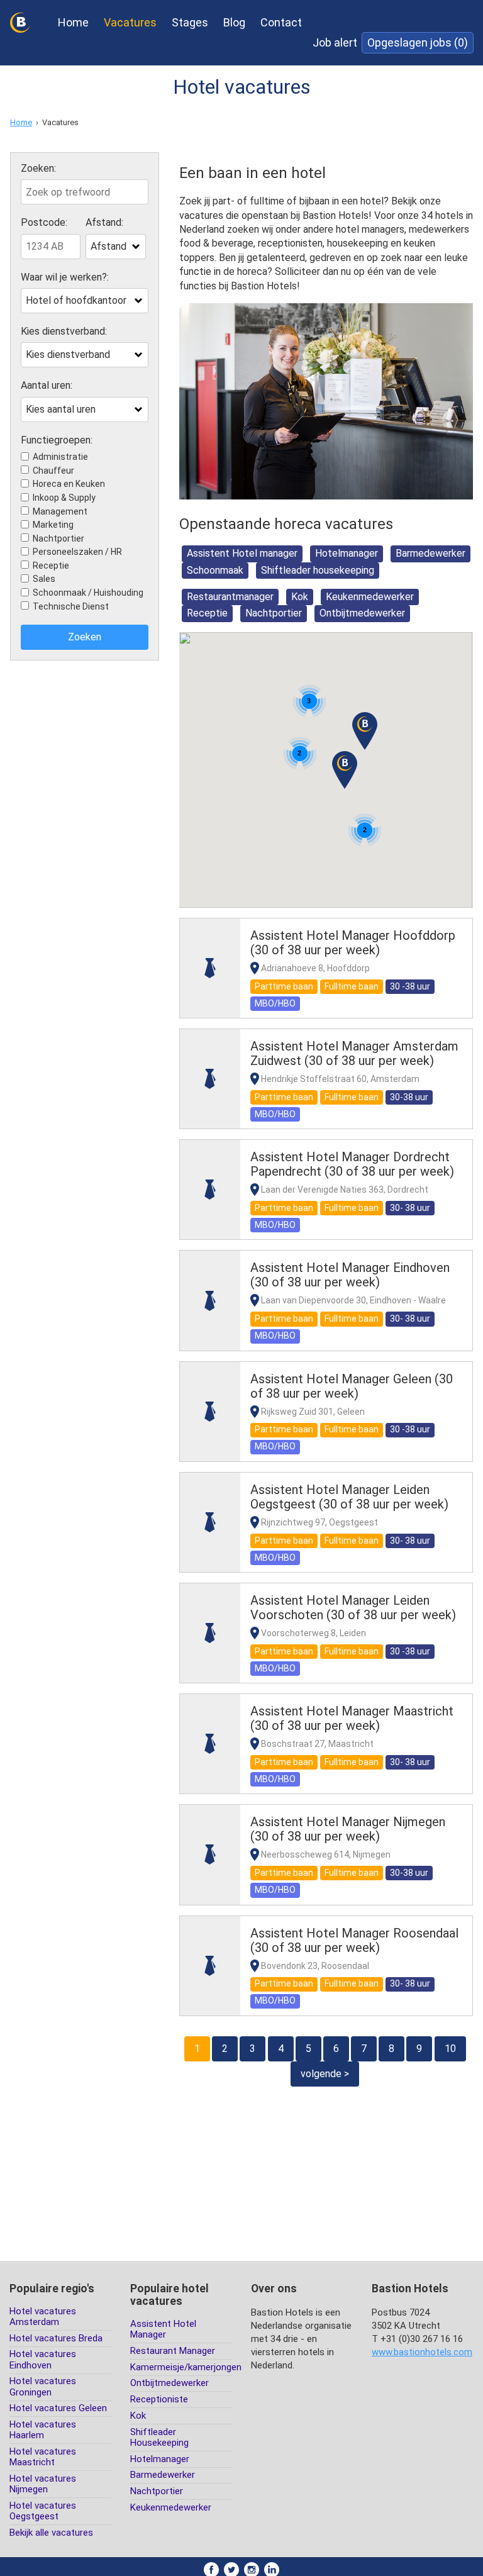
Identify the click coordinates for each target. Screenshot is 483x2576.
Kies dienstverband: (64, 332)
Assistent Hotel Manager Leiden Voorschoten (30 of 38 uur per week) (353, 1608)
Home (73, 22)
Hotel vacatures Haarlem (43, 2430)
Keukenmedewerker (370, 597)
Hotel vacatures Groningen (43, 2386)
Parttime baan (284, 986)
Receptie (51, 566)
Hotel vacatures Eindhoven (43, 2359)
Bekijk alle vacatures (51, 2533)
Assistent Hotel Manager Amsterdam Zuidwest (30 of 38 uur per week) (354, 1053)
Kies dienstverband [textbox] (68, 354)
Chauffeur (53, 471)
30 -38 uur (410, 986)
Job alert (335, 42)
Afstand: (104, 223)
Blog (234, 22)
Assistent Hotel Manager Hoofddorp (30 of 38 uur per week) (353, 943)
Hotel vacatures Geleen (58, 2408)
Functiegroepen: (57, 440)
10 (450, 2049)
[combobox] (115, 247)
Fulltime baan (352, 986)
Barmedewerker (430, 553)
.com (422, 2352)
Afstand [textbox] (108, 246)
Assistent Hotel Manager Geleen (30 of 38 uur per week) (352, 1386)
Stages (190, 22)
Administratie (60, 457)
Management (60, 511)
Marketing (53, 525)
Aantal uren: (47, 386)
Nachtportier (58, 538)
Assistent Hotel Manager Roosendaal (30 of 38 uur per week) (354, 1940)
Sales (44, 579)
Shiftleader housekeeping (318, 570)
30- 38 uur (410, 1208)
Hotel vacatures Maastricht (43, 2457)
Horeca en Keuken (69, 484)
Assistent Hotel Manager (163, 2329)
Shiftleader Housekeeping (159, 2437)
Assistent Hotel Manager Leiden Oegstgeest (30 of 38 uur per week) (349, 1497)
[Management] (210, 968)
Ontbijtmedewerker (362, 613)
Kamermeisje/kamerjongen (186, 2367)
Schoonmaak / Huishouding (88, 593)
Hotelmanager (347, 553)
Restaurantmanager (230, 597)
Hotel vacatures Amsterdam (43, 2317)
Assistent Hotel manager (242, 553)
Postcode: (44, 223)
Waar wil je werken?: (65, 277)
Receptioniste (159, 2399)
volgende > (325, 2074)
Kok (300, 597)
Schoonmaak (215, 570)
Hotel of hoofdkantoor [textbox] (76, 300)
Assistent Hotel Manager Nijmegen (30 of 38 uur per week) (348, 1829)
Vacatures (130, 22)
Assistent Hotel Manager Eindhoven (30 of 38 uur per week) (350, 1275)
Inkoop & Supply (64, 498)
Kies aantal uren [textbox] (61, 409)
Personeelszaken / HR (77, 552)
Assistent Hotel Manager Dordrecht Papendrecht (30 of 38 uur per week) (352, 1164)
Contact (281, 22)
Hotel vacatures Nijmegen (43, 2484)
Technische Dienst (71, 606)
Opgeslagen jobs (418, 42)
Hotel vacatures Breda (56, 2338)
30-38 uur (409, 1097)
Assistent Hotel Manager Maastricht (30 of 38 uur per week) (352, 1718)
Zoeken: (38, 169)
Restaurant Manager (173, 2351)
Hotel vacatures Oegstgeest (43, 2511)
